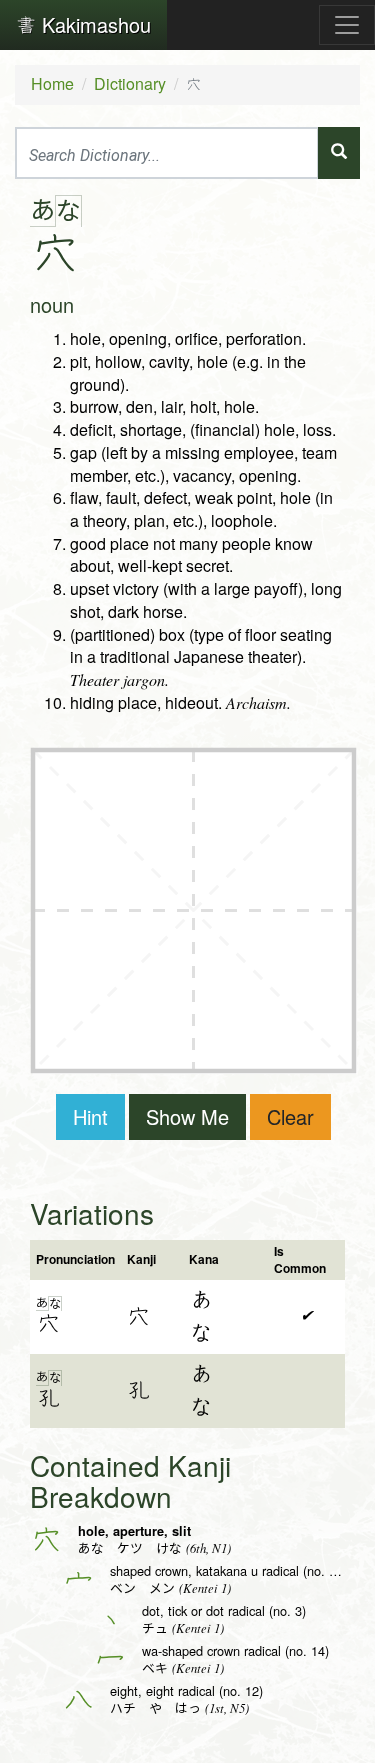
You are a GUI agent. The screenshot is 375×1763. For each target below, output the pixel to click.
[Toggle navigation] (347, 25)
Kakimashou (93, 24)
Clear (290, 1116)
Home (52, 83)
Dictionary (130, 83)
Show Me (187, 1116)
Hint (90, 1116)
